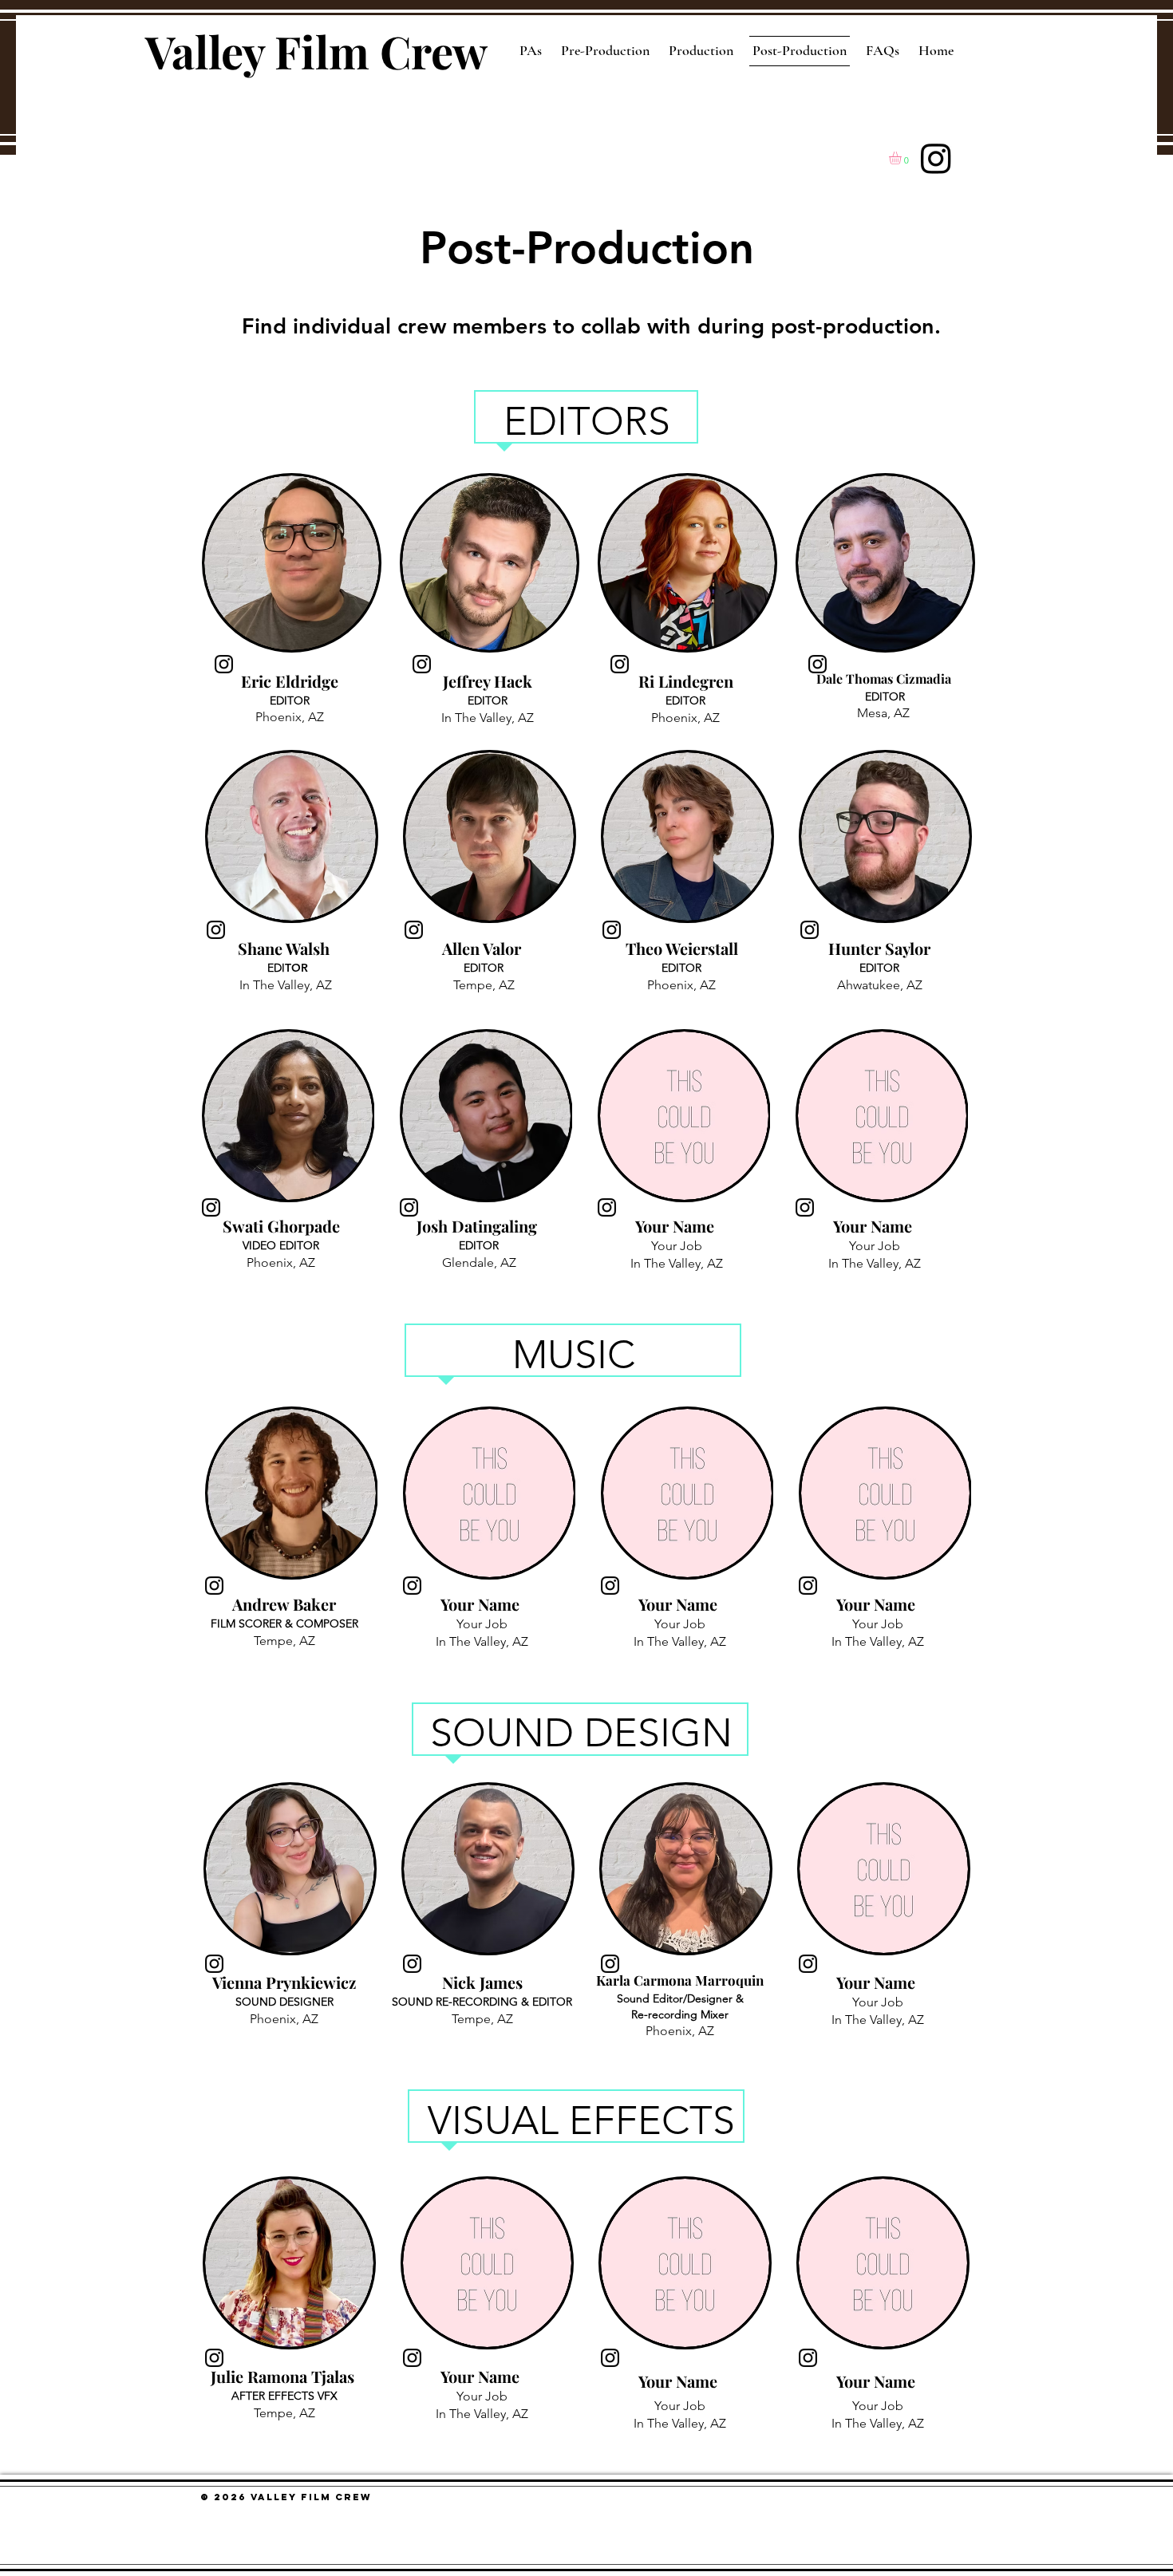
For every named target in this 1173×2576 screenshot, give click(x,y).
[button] (902, 158)
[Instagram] (936, 158)
